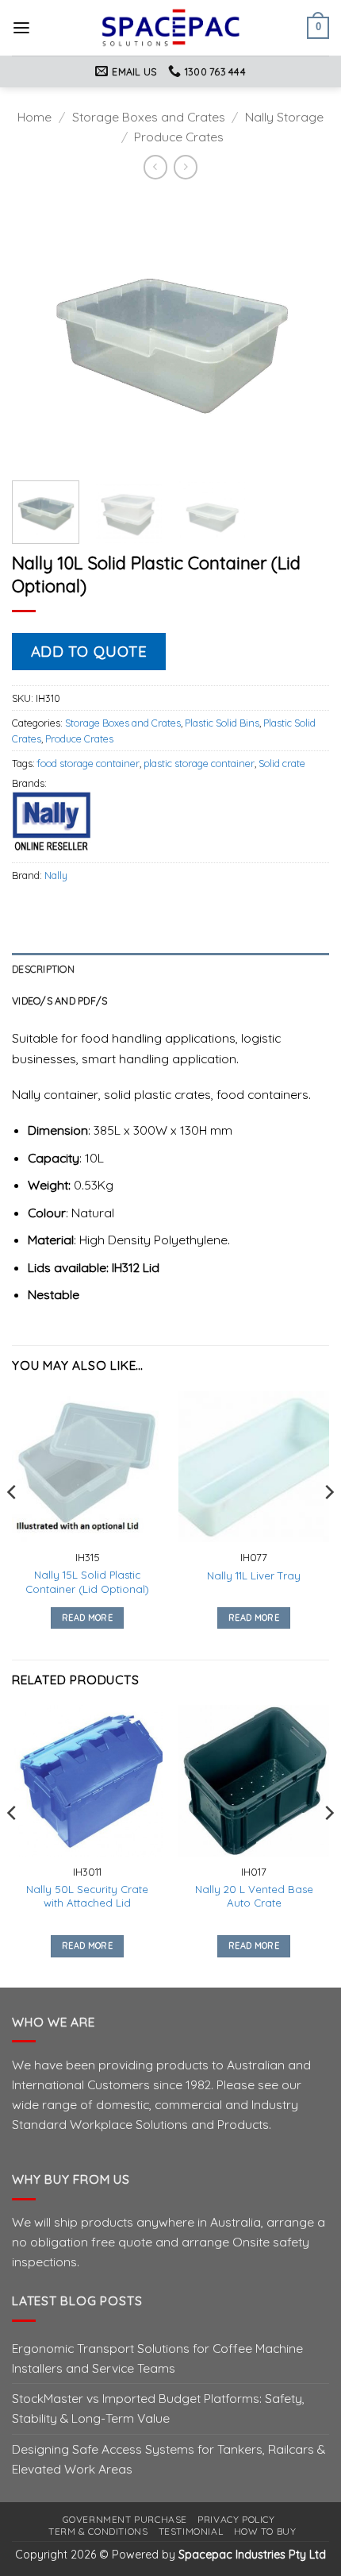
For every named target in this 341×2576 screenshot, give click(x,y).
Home (34, 117)
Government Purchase (125, 2519)
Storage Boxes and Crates (149, 117)
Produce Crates (179, 137)
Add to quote (89, 651)
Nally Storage (284, 117)
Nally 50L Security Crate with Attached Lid (87, 1896)
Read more (87, 1618)
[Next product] (155, 167)
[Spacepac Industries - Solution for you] (171, 28)
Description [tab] (43, 969)
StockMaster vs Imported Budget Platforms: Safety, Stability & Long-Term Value (158, 2408)
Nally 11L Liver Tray (254, 1575)
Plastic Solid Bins (222, 723)
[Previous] (38, 332)
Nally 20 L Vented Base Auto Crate (254, 1896)
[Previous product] (186, 167)
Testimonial (191, 2531)
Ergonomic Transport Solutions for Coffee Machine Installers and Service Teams (157, 2358)
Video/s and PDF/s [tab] (59, 1001)
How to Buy (265, 2531)
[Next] (303, 332)
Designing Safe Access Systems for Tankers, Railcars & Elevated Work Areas (169, 2459)
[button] (21, 28)
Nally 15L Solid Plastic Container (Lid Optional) (87, 1581)
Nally (56, 875)
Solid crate (282, 763)
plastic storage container (199, 763)
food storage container (88, 763)
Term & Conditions (98, 2531)
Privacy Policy (236, 2519)
